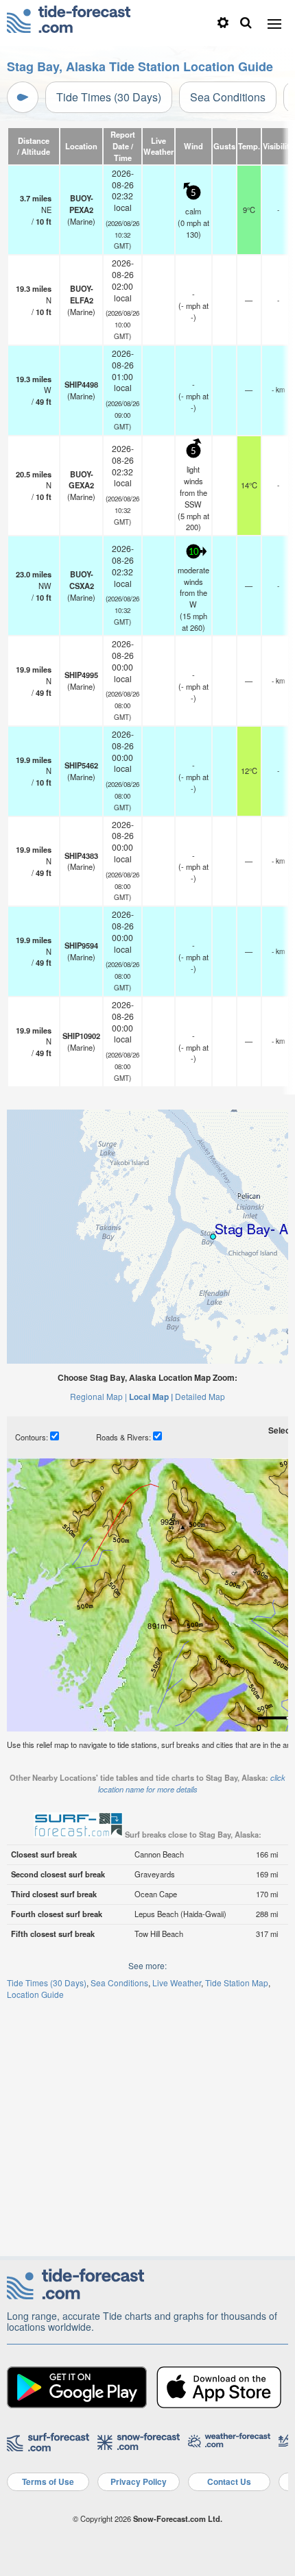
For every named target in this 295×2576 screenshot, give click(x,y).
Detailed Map (200, 1396)
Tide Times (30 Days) (109, 97)
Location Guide (35, 1994)
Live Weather (177, 1983)
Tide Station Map (237, 1983)
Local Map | (151, 1397)
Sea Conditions (228, 97)
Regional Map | (98, 1396)
